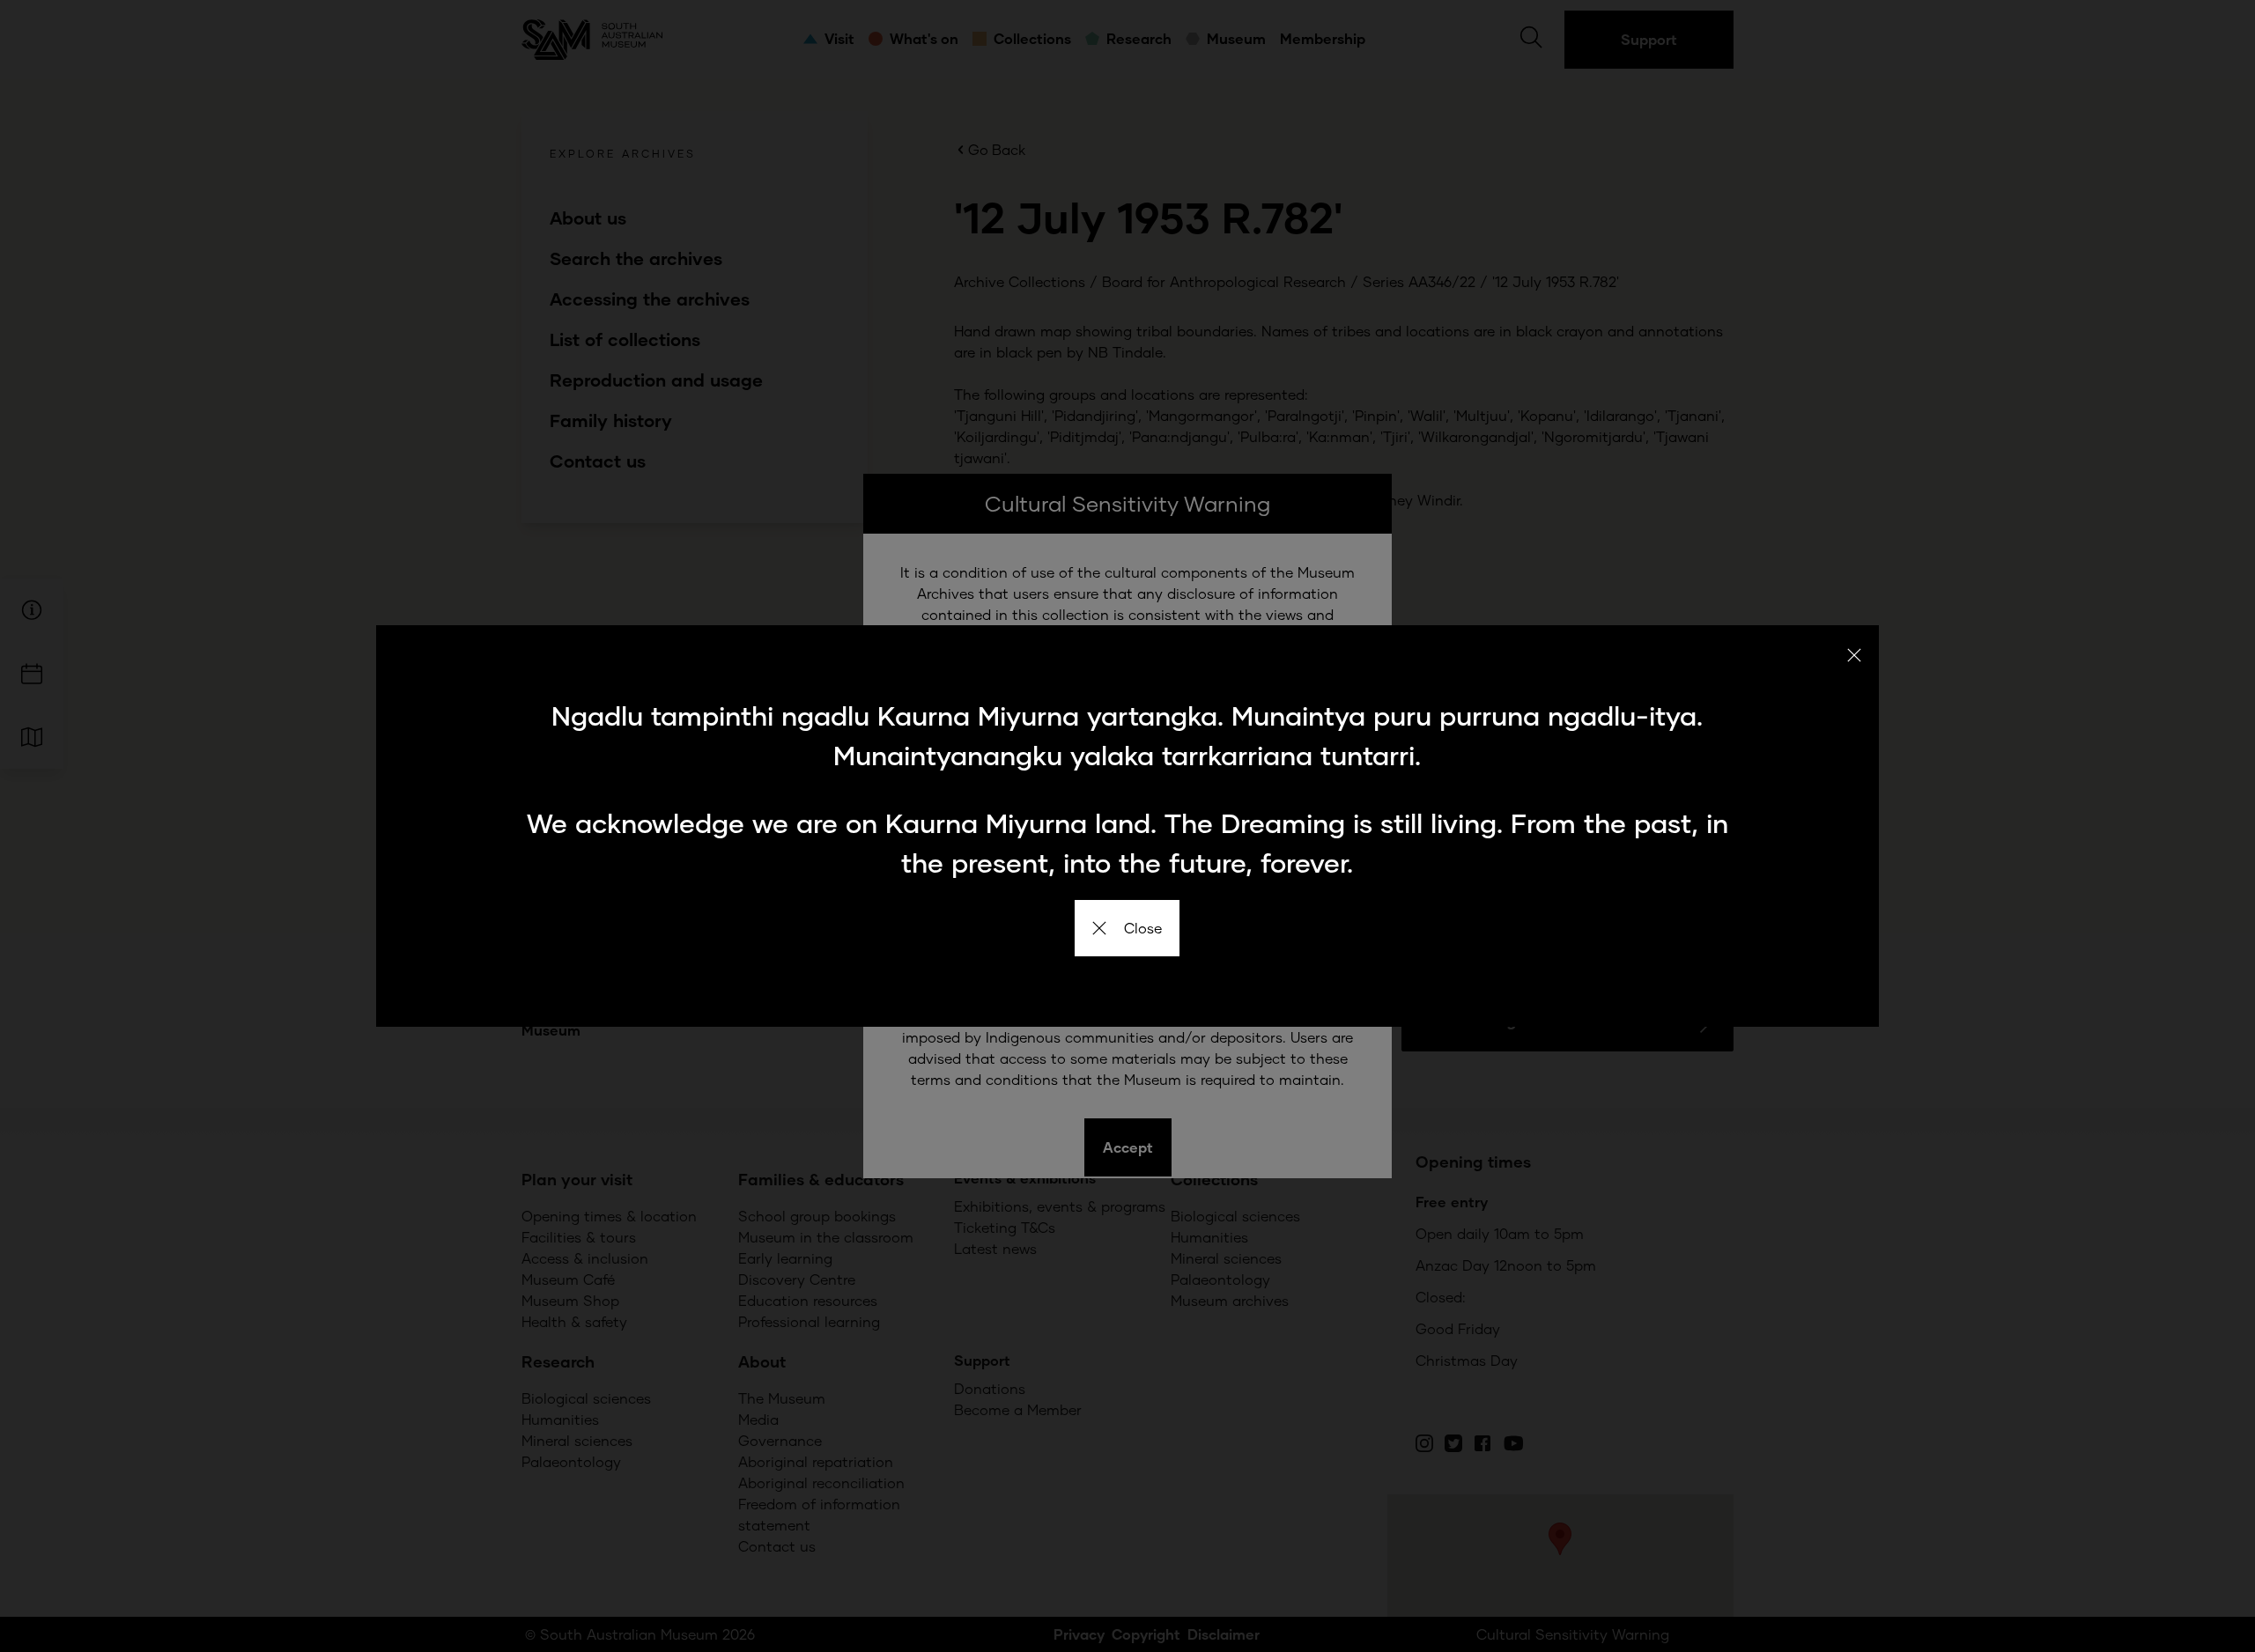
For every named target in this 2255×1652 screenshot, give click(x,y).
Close (1143, 928)
